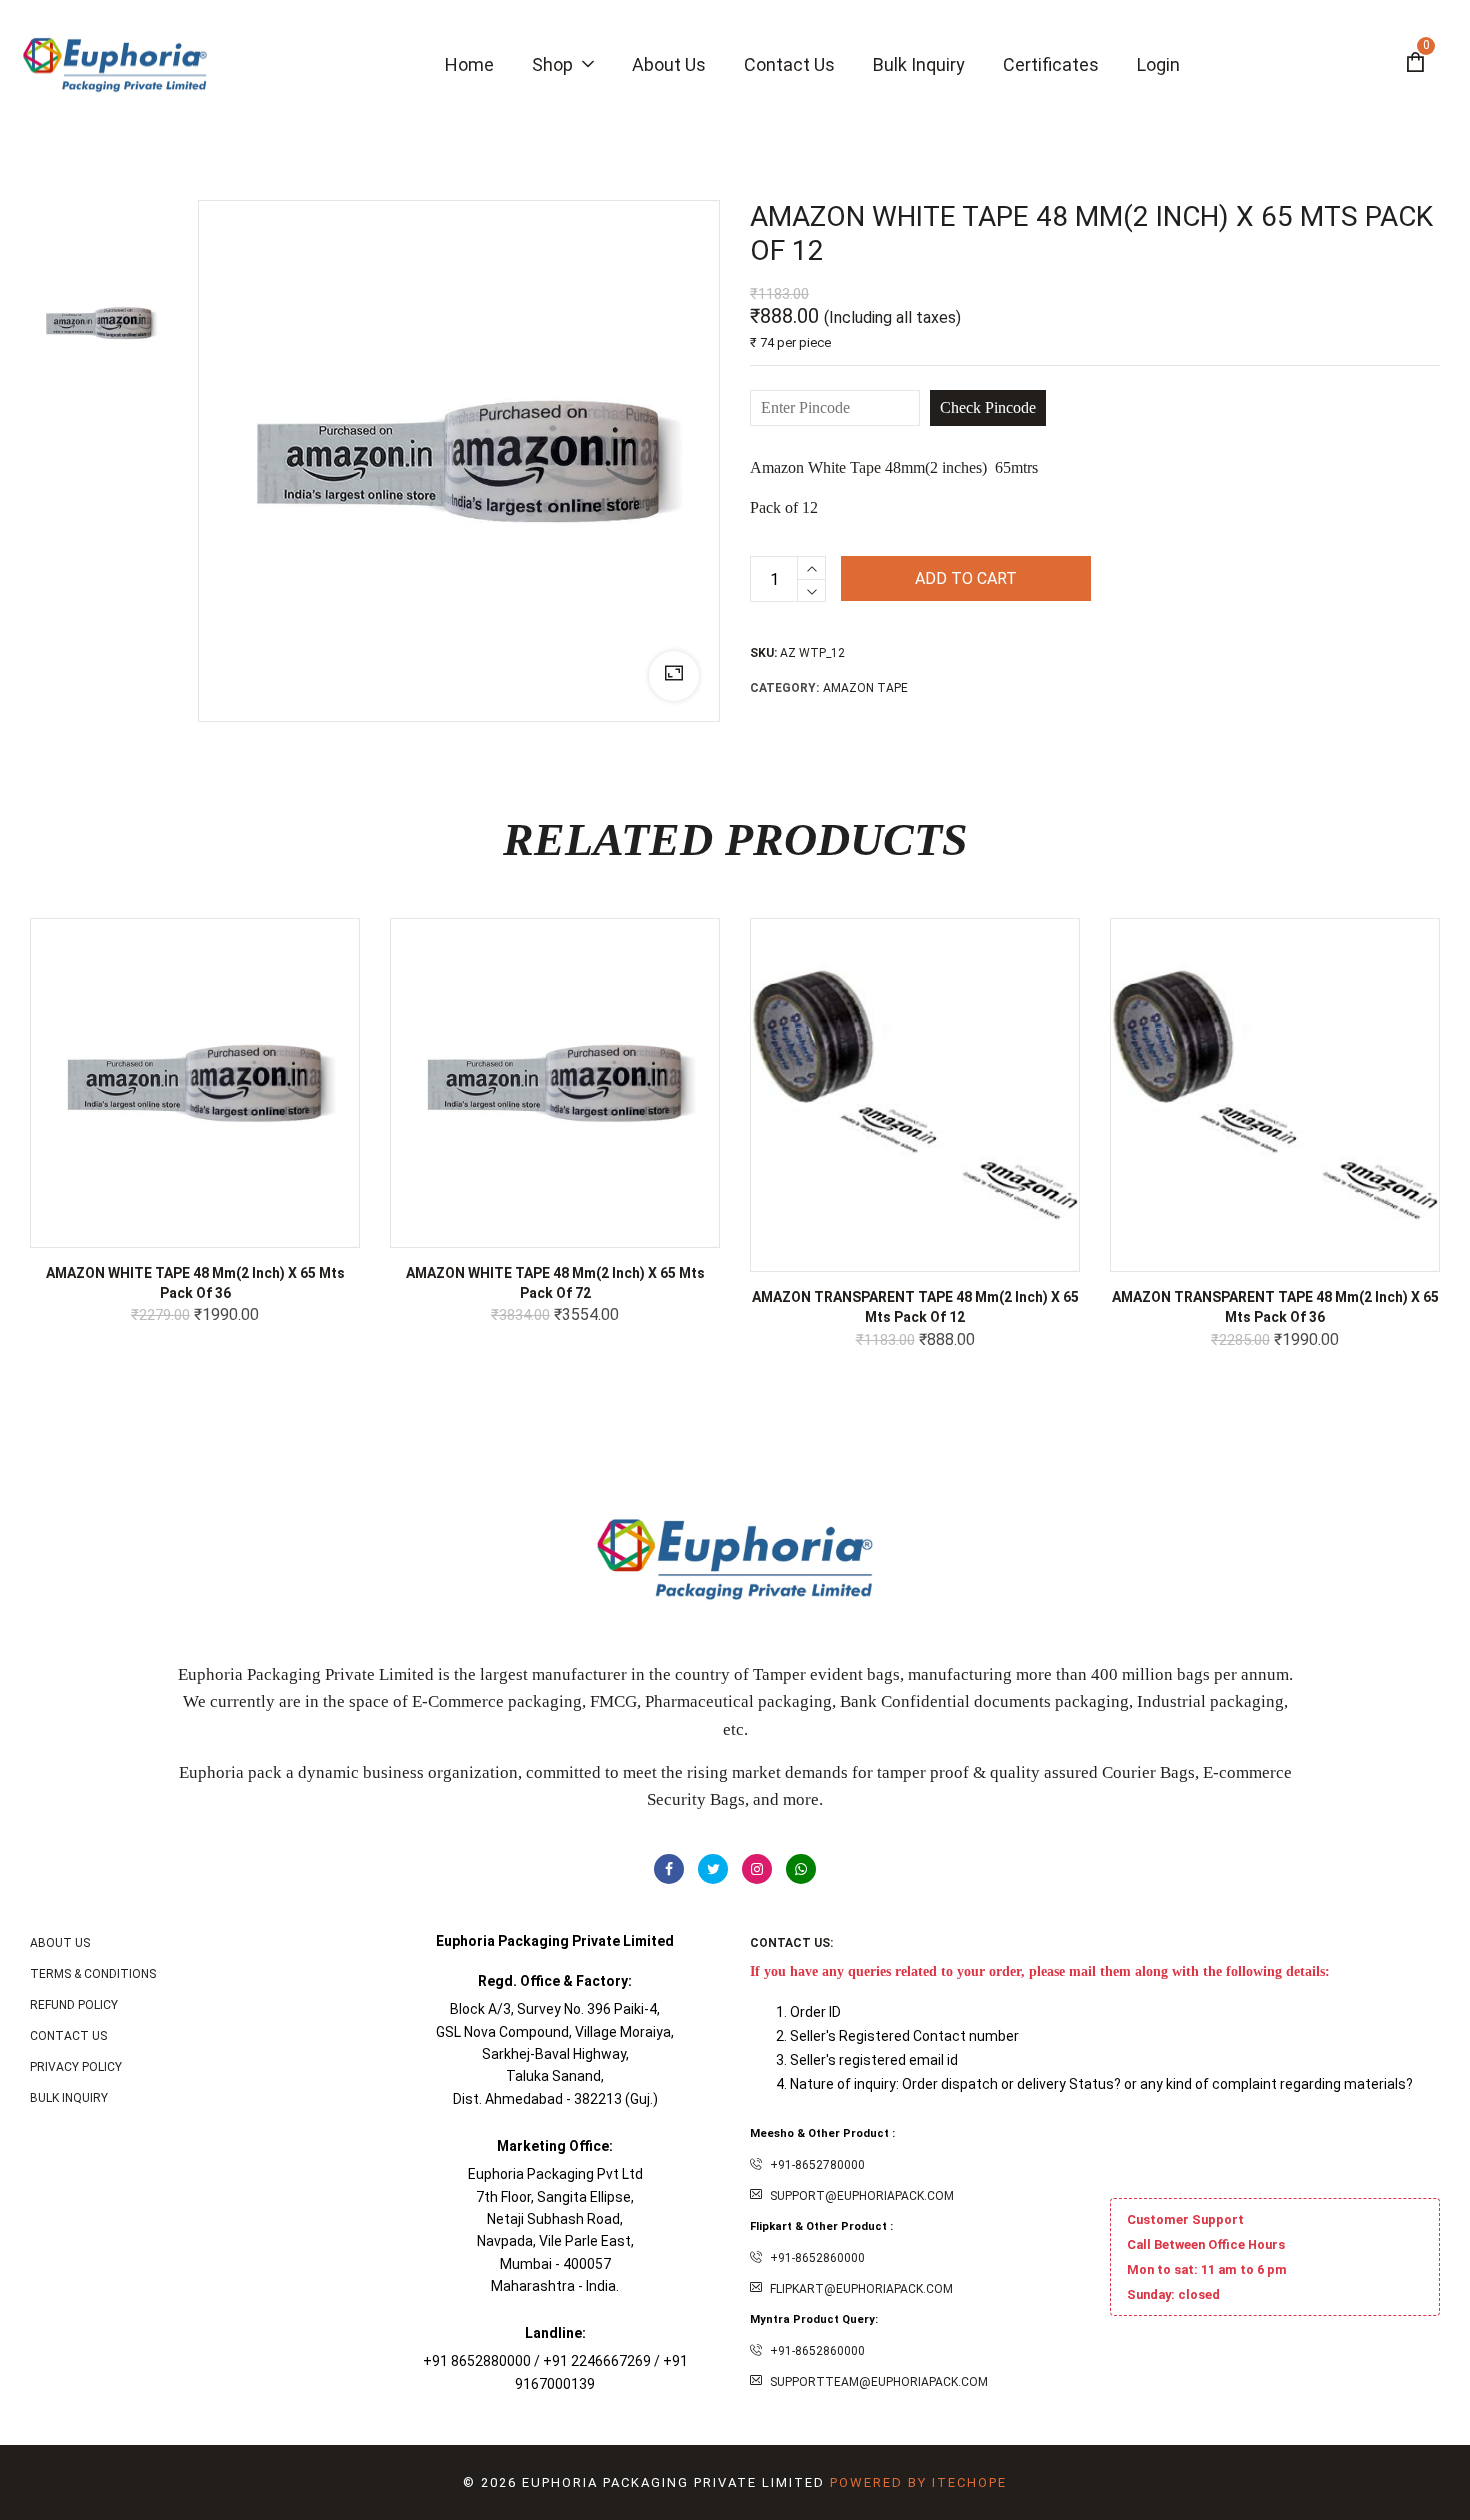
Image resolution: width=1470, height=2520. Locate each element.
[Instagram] (757, 1869)
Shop (554, 64)
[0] (1415, 65)
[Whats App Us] (801, 1869)
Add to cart (966, 578)
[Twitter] (713, 1869)
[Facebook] (669, 1869)
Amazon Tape (865, 688)
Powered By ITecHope (918, 2482)
